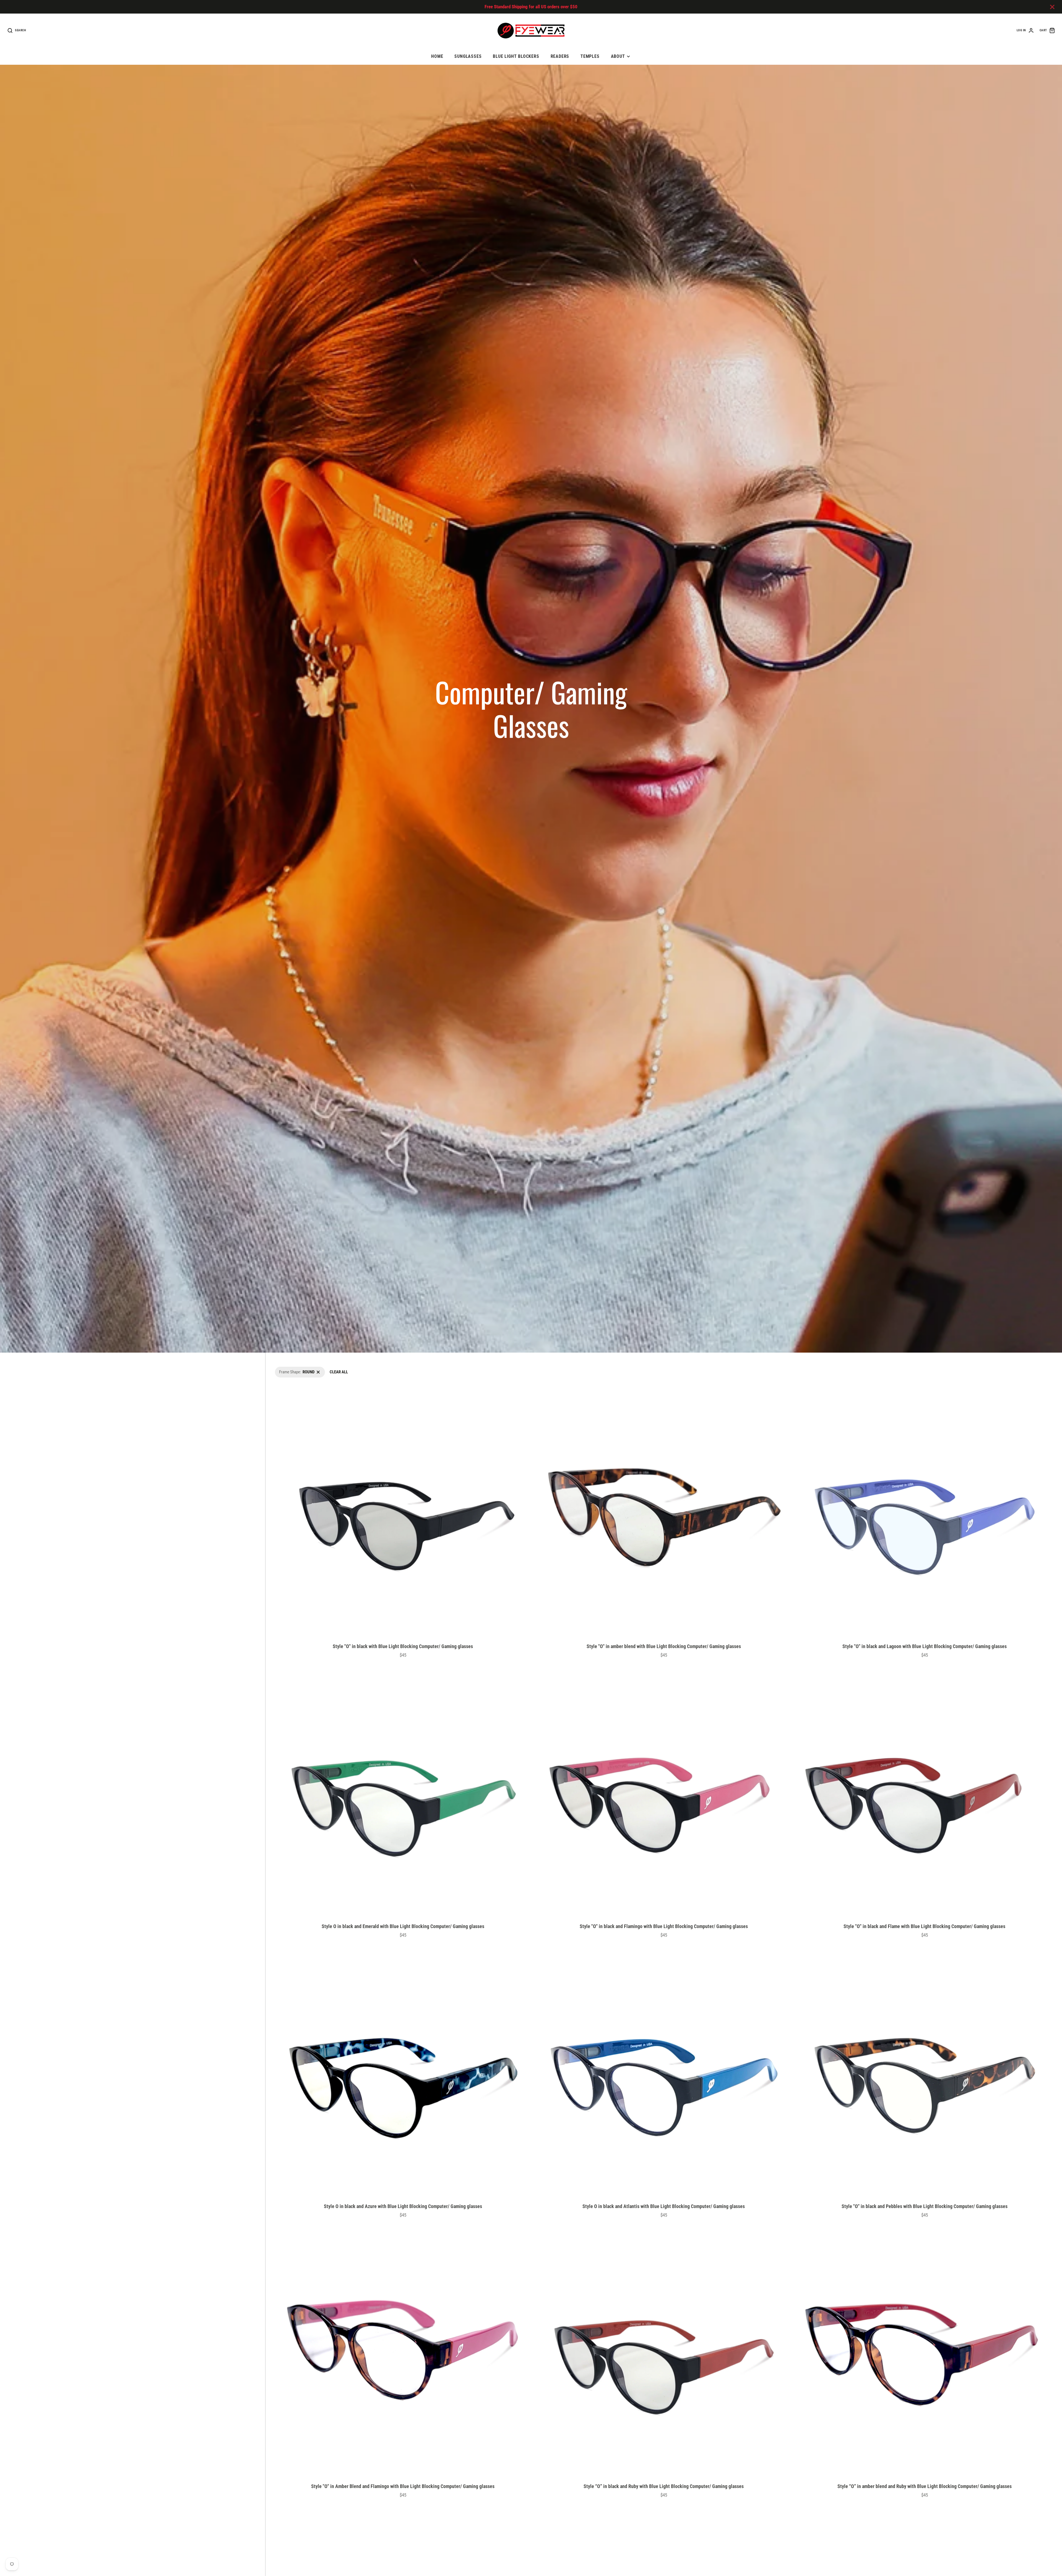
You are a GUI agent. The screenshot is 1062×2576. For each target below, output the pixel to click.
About (618, 56)
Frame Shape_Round (291, 1370)
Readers (560, 56)
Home (437, 56)
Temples (590, 56)
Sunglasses (468, 56)
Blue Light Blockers (516, 56)
